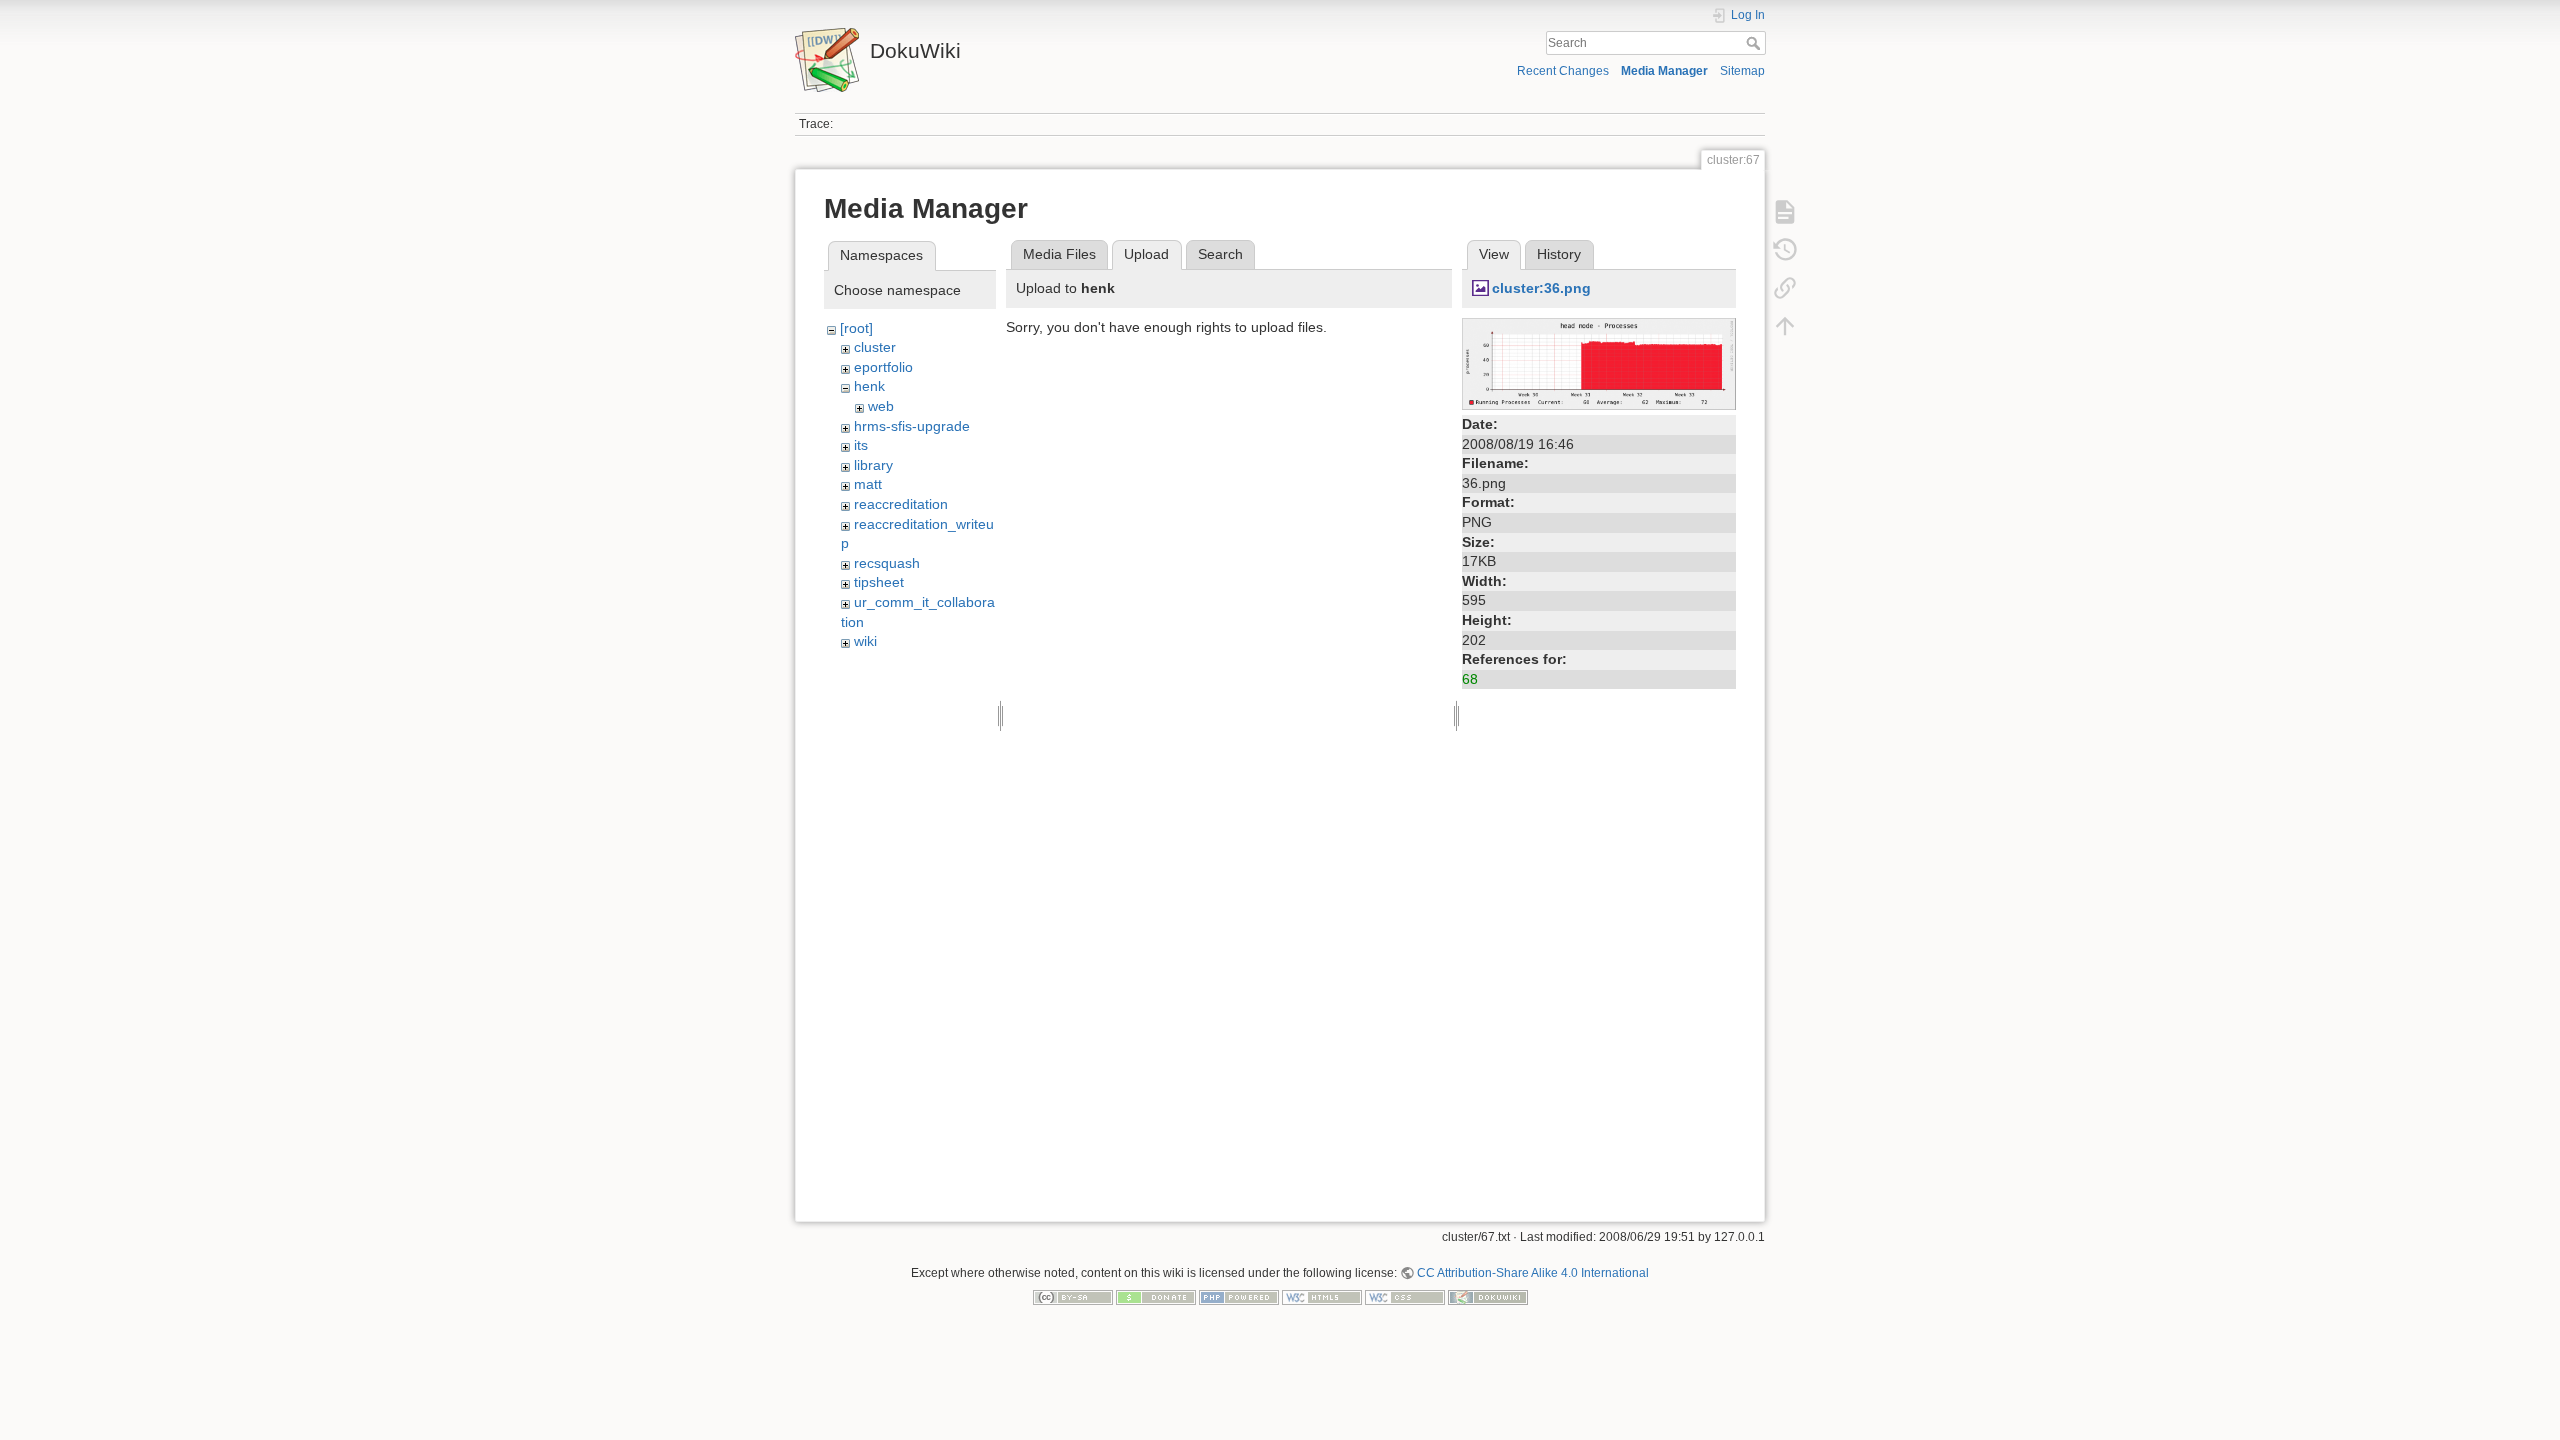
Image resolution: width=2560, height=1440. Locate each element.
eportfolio (883, 367)
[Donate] (1156, 1297)
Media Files (1059, 254)
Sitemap (1742, 71)
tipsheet (879, 582)
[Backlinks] (1785, 288)
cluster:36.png (1541, 288)
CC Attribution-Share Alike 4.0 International (1533, 1273)
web (881, 406)
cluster (875, 347)
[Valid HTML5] (1322, 1297)
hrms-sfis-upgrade (912, 426)
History (1559, 254)
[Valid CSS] (1405, 1297)
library (873, 465)
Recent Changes (1563, 71)
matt (868, 484)
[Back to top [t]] (1785, 326)
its (861, 445)
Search (1755, 43)
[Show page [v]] (1785, 212)
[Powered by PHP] (1239, 1297)
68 (1470, 679)
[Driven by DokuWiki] (1488, 1297)
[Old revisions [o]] (1785, 250)
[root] (856, 328)
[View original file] (1599, 363)
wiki (865, 641)
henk (869, 386)
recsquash (887, 563)
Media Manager (1664, 71)
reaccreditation (901, 504)
